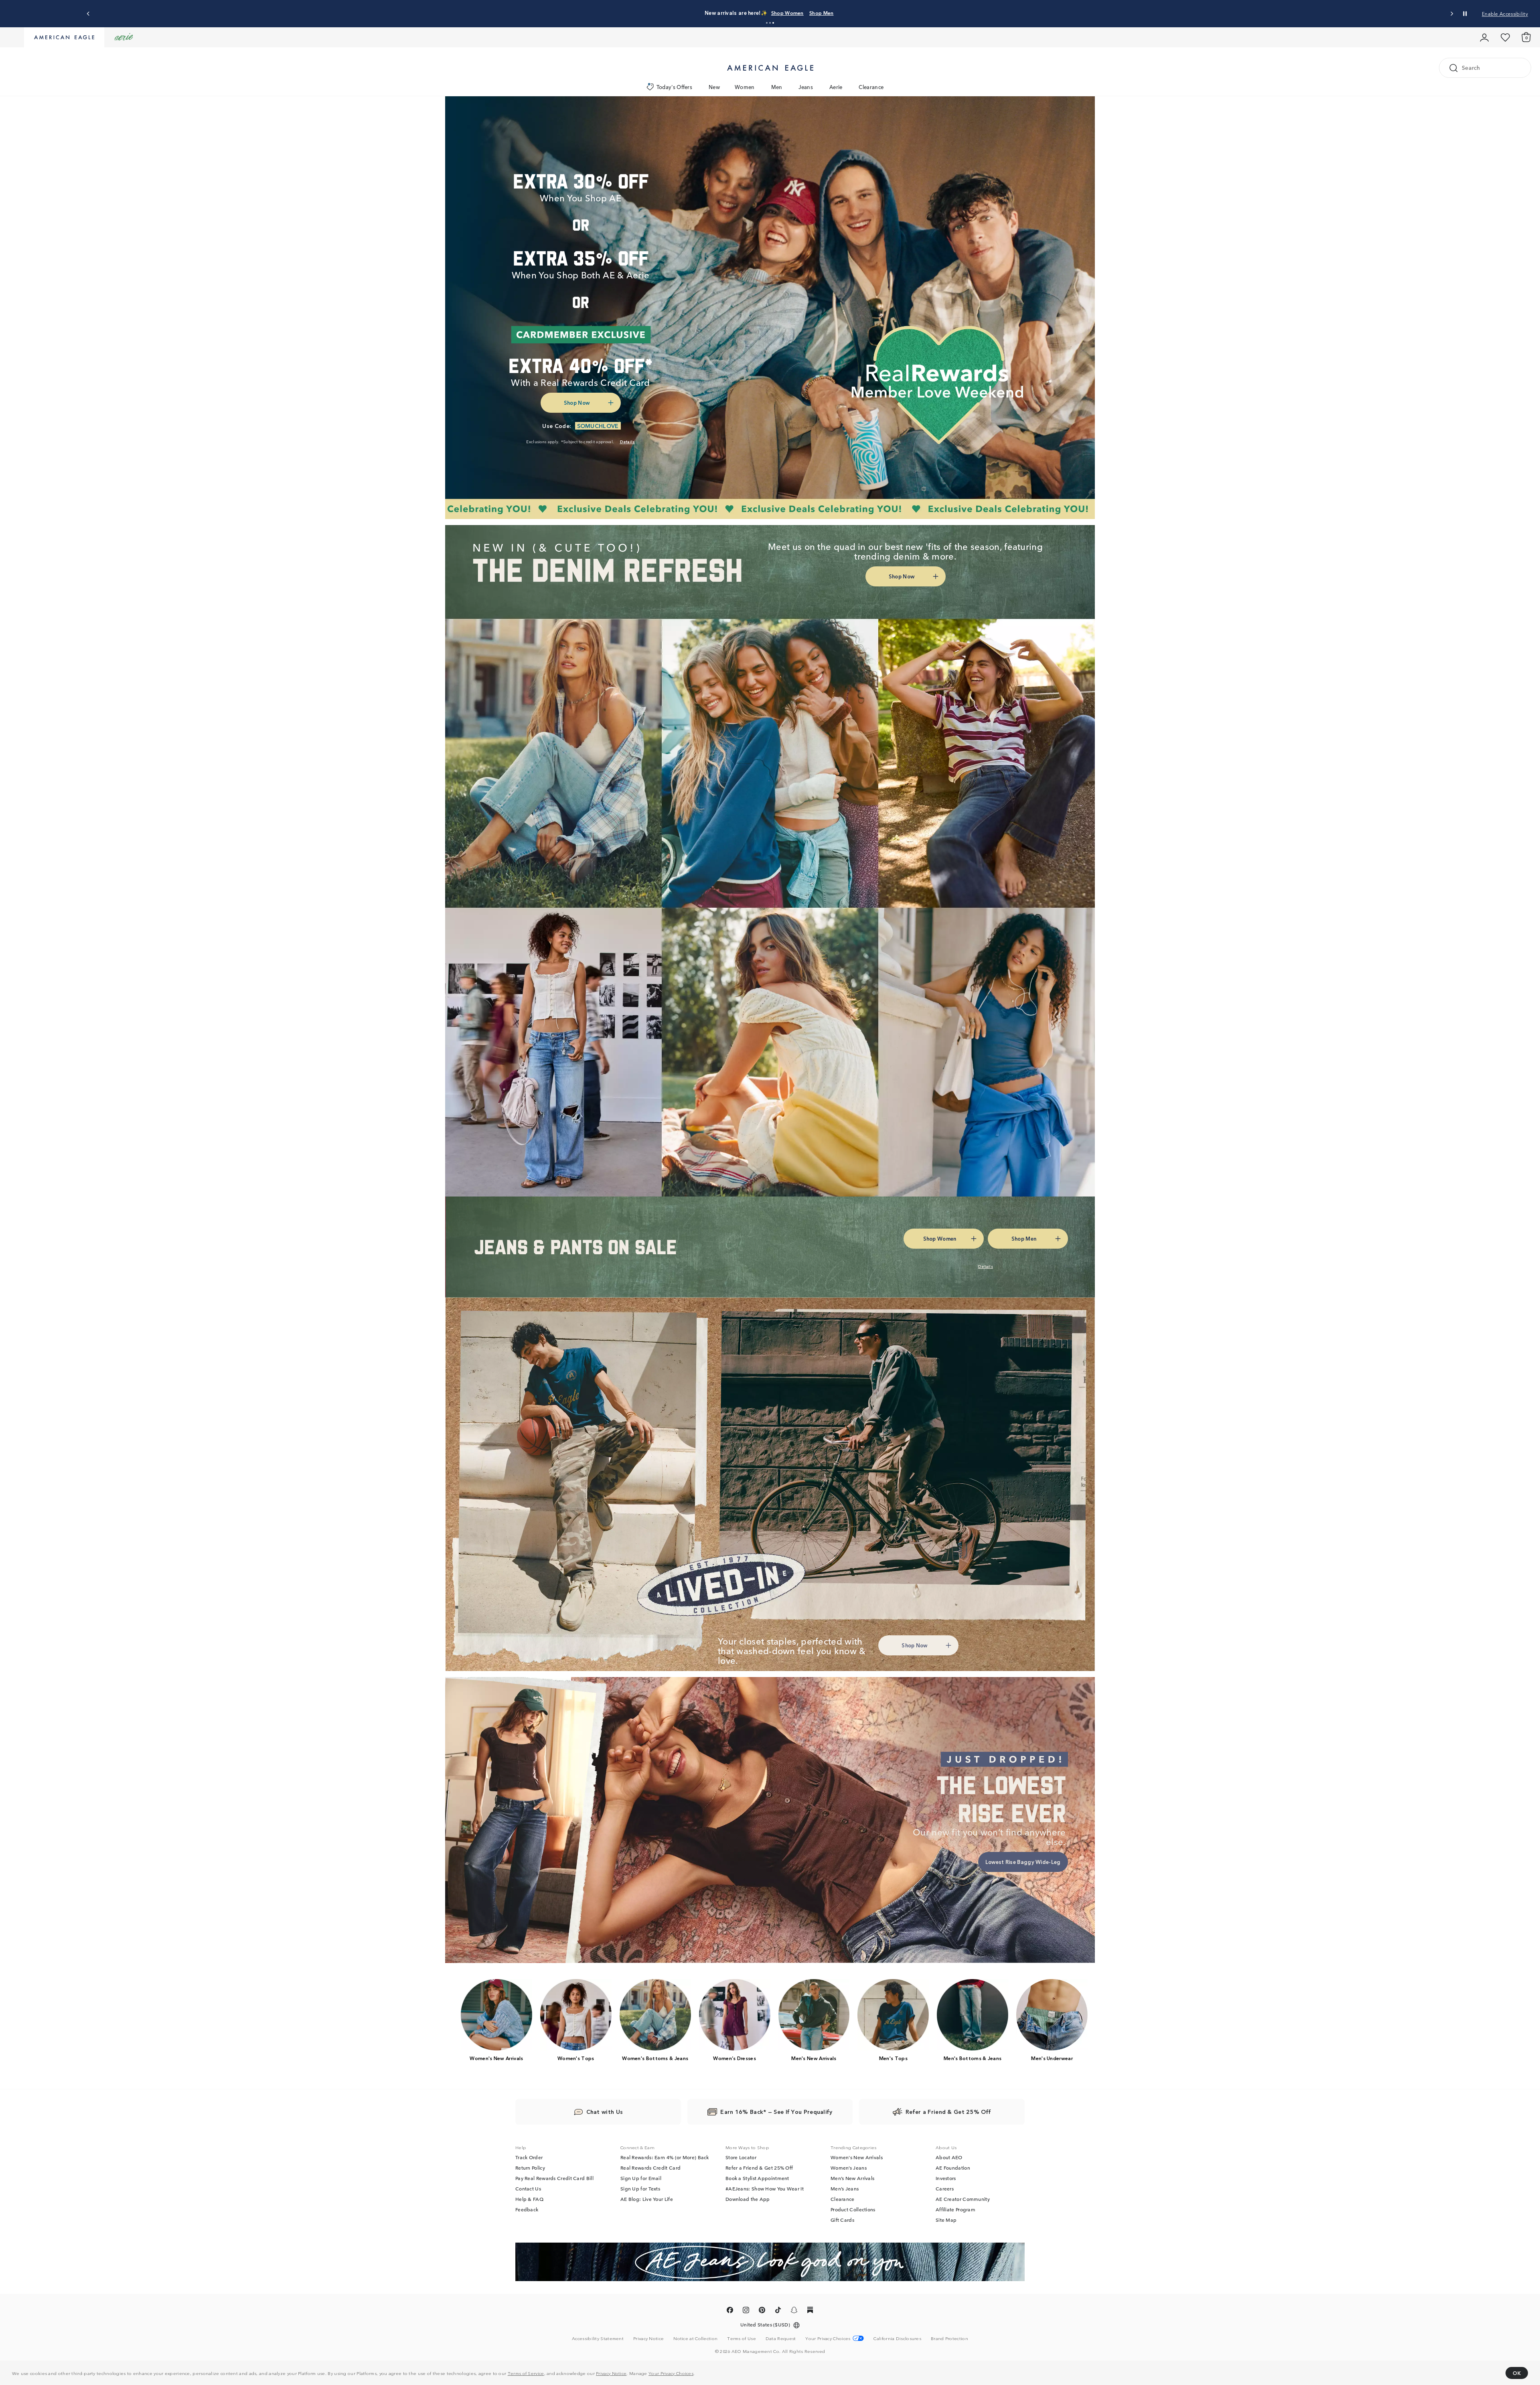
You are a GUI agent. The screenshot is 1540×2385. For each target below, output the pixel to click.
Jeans (806, 87)
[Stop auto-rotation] (1465, 14)
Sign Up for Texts (640, 2189)
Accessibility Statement (598, 2338)
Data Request (781, 2338)
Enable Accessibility (1505, 13)
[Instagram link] (746, 2312)
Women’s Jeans (849, 2168)
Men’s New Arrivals (852, 2178)
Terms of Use (742, 2338)
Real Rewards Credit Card (650, 2168)
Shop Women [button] (767, 13)
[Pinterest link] (762, 2312)
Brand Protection (949, 2338)
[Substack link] (810, 2312)
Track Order (529, 2158)
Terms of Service (526, 2373)
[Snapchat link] (794, 2312)
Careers (945, 2189)
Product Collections (853, 2210)
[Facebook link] (730, 2312)
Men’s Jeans (845, 2189)
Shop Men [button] (808, 13)
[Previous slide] (88, 14)
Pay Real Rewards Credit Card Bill (554, 2178)
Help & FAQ (529, 2199)
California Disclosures (897, 2338)
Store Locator (741, 2158)
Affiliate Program (955, 2210)
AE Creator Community (963, 2199)
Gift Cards (842, 2220)
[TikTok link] (778, 2312)
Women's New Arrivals (857, 2158)
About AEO (949, 2158)
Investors (946, 2178)
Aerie (836, 87)
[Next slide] (1452, 14)
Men (777, 87)
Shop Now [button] (577, 403)
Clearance (871, 87)
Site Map (946, 2220)
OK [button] (1517, 2373)
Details (842, 13)
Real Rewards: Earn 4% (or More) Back (665, 2158)
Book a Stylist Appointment (757, 2178)
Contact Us (528, 2189)
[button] (767, 23)
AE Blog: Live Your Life (647, 2199)
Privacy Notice (611, 2373)
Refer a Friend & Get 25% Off (759, 2168)
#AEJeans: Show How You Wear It (765, 2189)
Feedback (527, 2210)
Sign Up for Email (641, 2178)
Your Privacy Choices (671, 2373)
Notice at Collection (695, 2338)
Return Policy (530, 2168)
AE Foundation (953, 2168)
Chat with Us (605, 2112)
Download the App (748, 2199)
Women (745, 87)
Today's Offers (674, 87)
